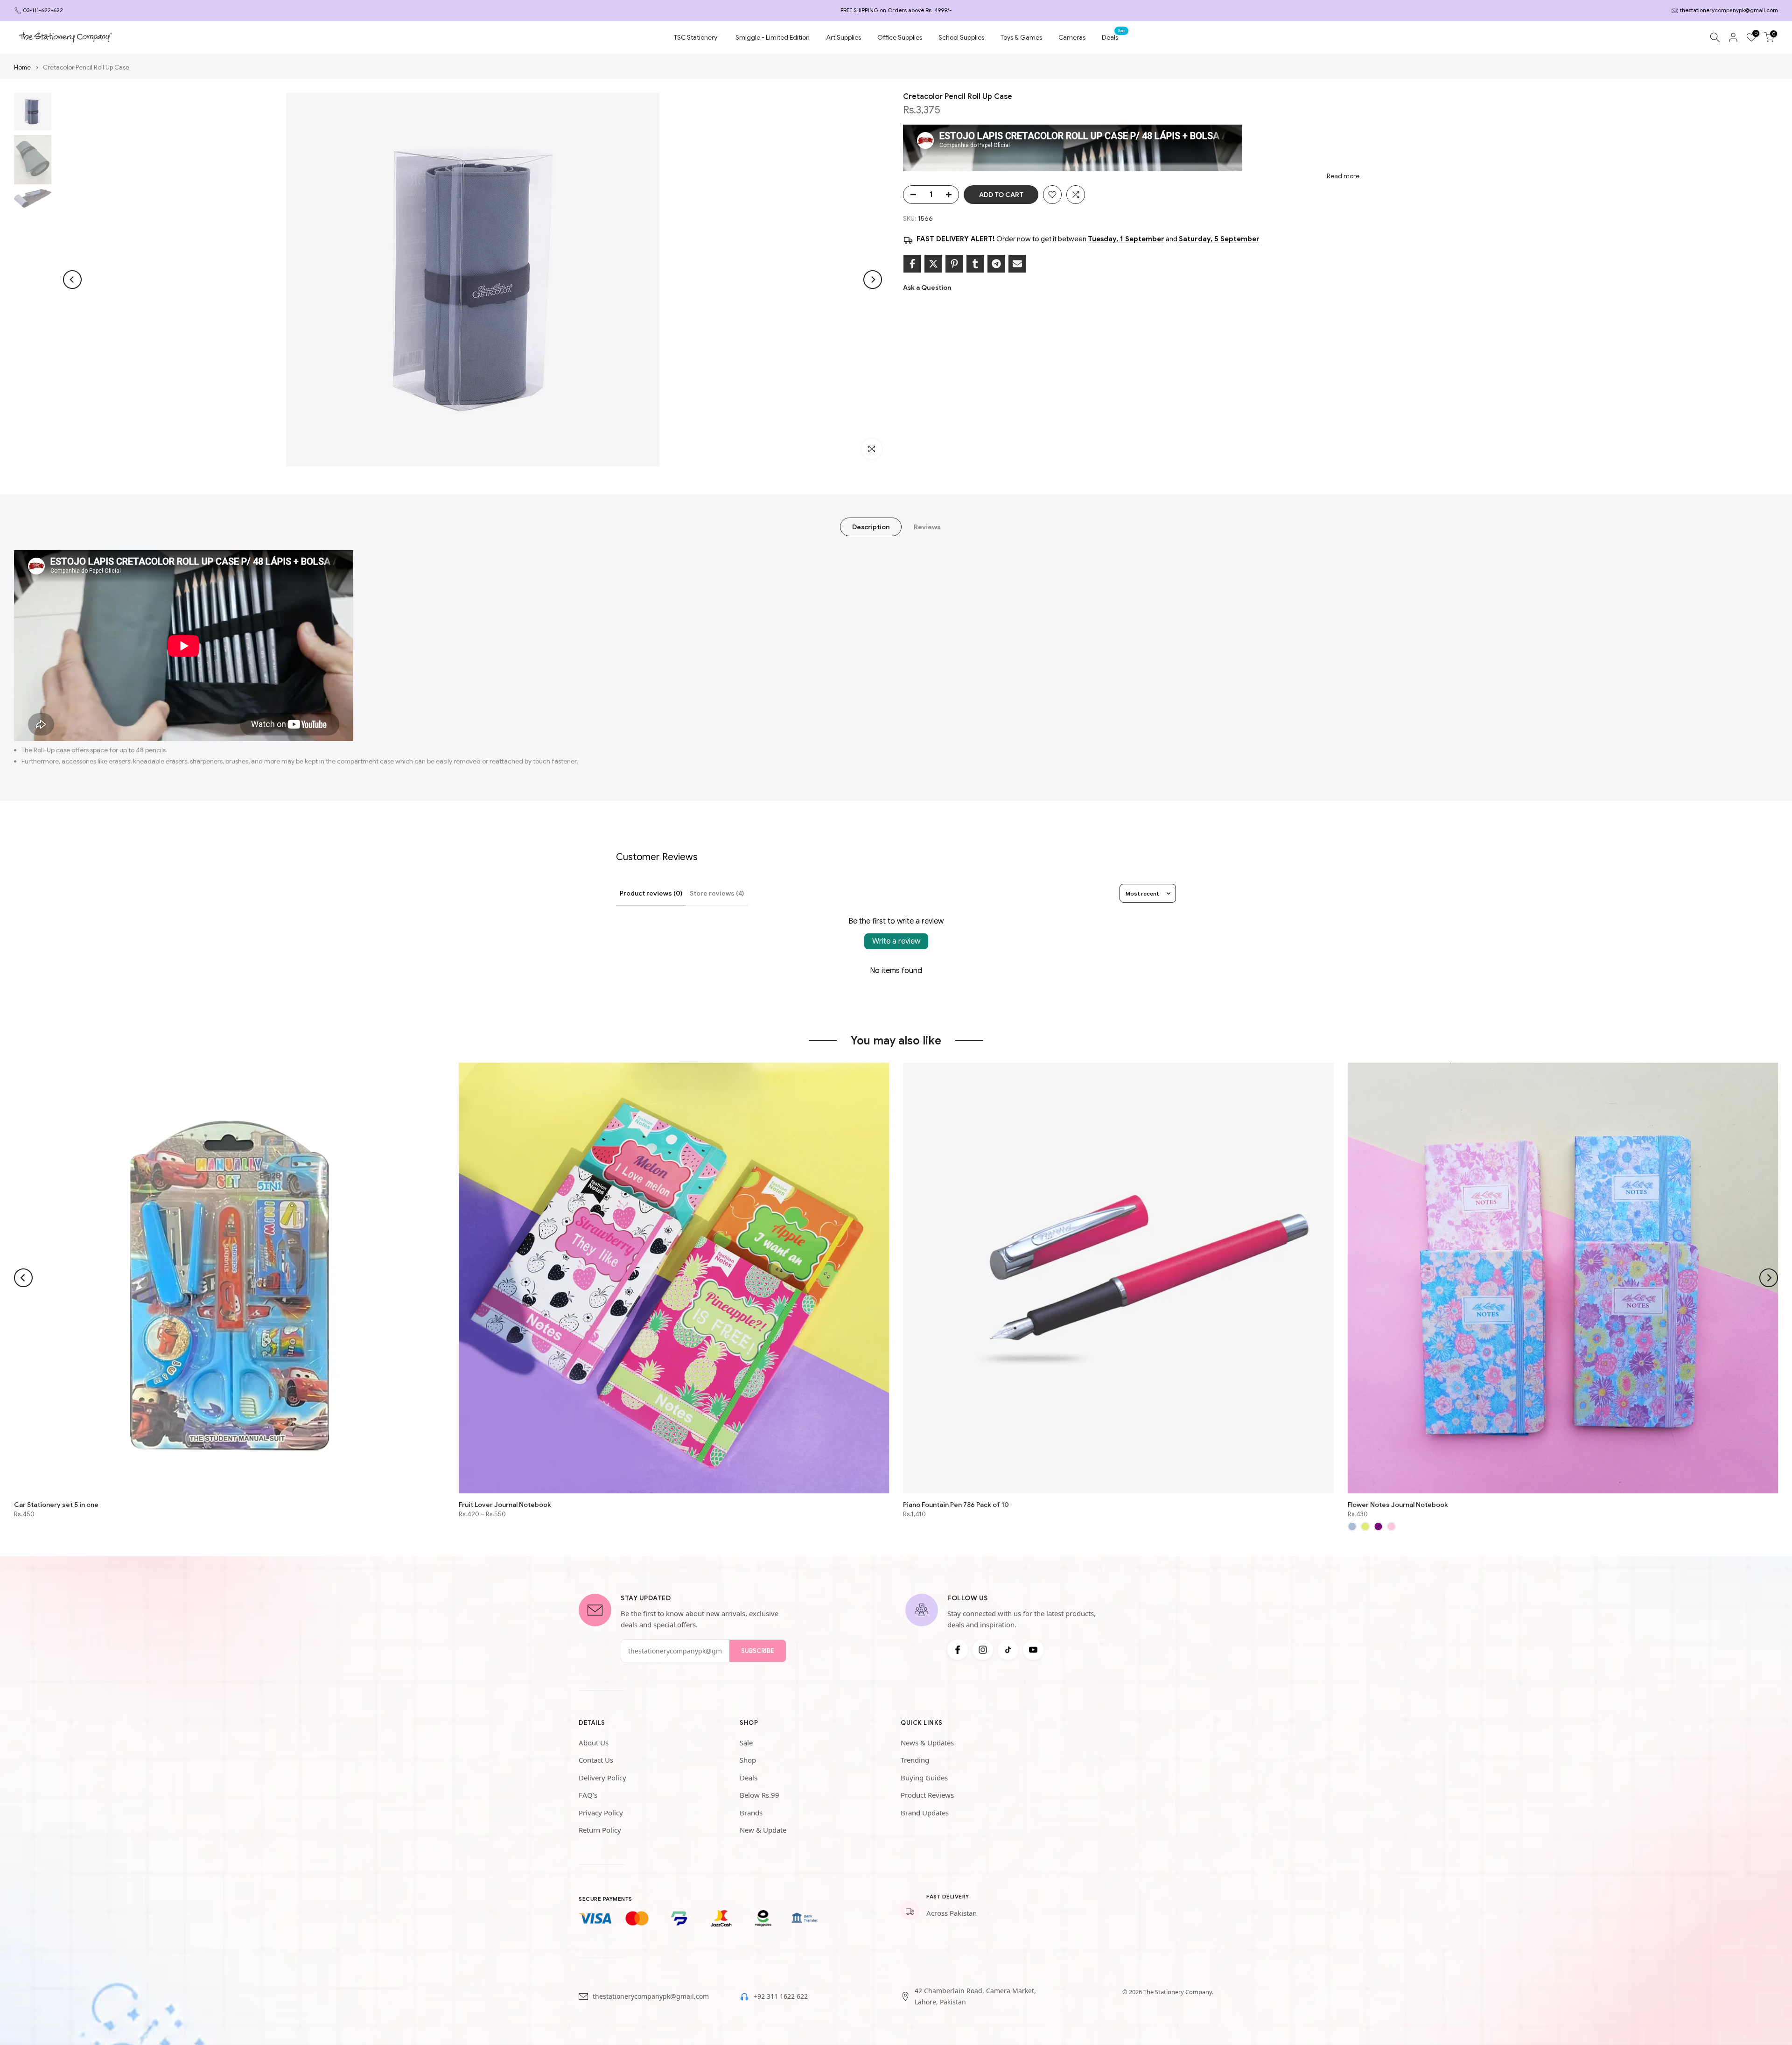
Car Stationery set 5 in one (56, 1504)
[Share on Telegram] (996, 264)
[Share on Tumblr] (975, 264)
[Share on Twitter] (933, 264)
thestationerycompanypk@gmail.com (1729, 10)
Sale (746, 1743)
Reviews (927, 527)
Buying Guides (924, 1778)
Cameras (1072, 37)
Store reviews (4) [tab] (717, 893)
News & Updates (927, 1743)
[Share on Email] (1017, 264)
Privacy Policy (601, 1813)
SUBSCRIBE (758, 1651)
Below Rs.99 (759, 1795)
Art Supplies (843, 37)
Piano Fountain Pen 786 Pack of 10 (956, 1504)
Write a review (896, 941)
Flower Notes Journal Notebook (1398, 1504)
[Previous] (72, 280)
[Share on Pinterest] (954, 264)
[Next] (873, 280)
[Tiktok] (1008, 1650)
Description (871, 527)
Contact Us (596, 1760)
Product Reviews (927, 1795)
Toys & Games (1021, 37)
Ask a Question (927, 287)
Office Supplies (900, 37)
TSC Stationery (696, 37)
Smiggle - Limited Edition (773, 37)
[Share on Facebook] (912, 264)
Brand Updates (925, 1813)
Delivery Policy (602, 1778)
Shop (748, 1760)
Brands (751, 1813)
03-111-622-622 (43, 10)
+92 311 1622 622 (781, 1996)
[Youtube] (1033, 1650)
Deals (1113, 37)
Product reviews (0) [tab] (651, 893)
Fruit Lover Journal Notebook (505, 1504)
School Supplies (961, 37)
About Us (594, 1743)
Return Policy (600, 1830)
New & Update (763, 1830)
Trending (915, 1760)
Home (22, 67)
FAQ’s (588, 1795)
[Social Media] (958, 1650)
